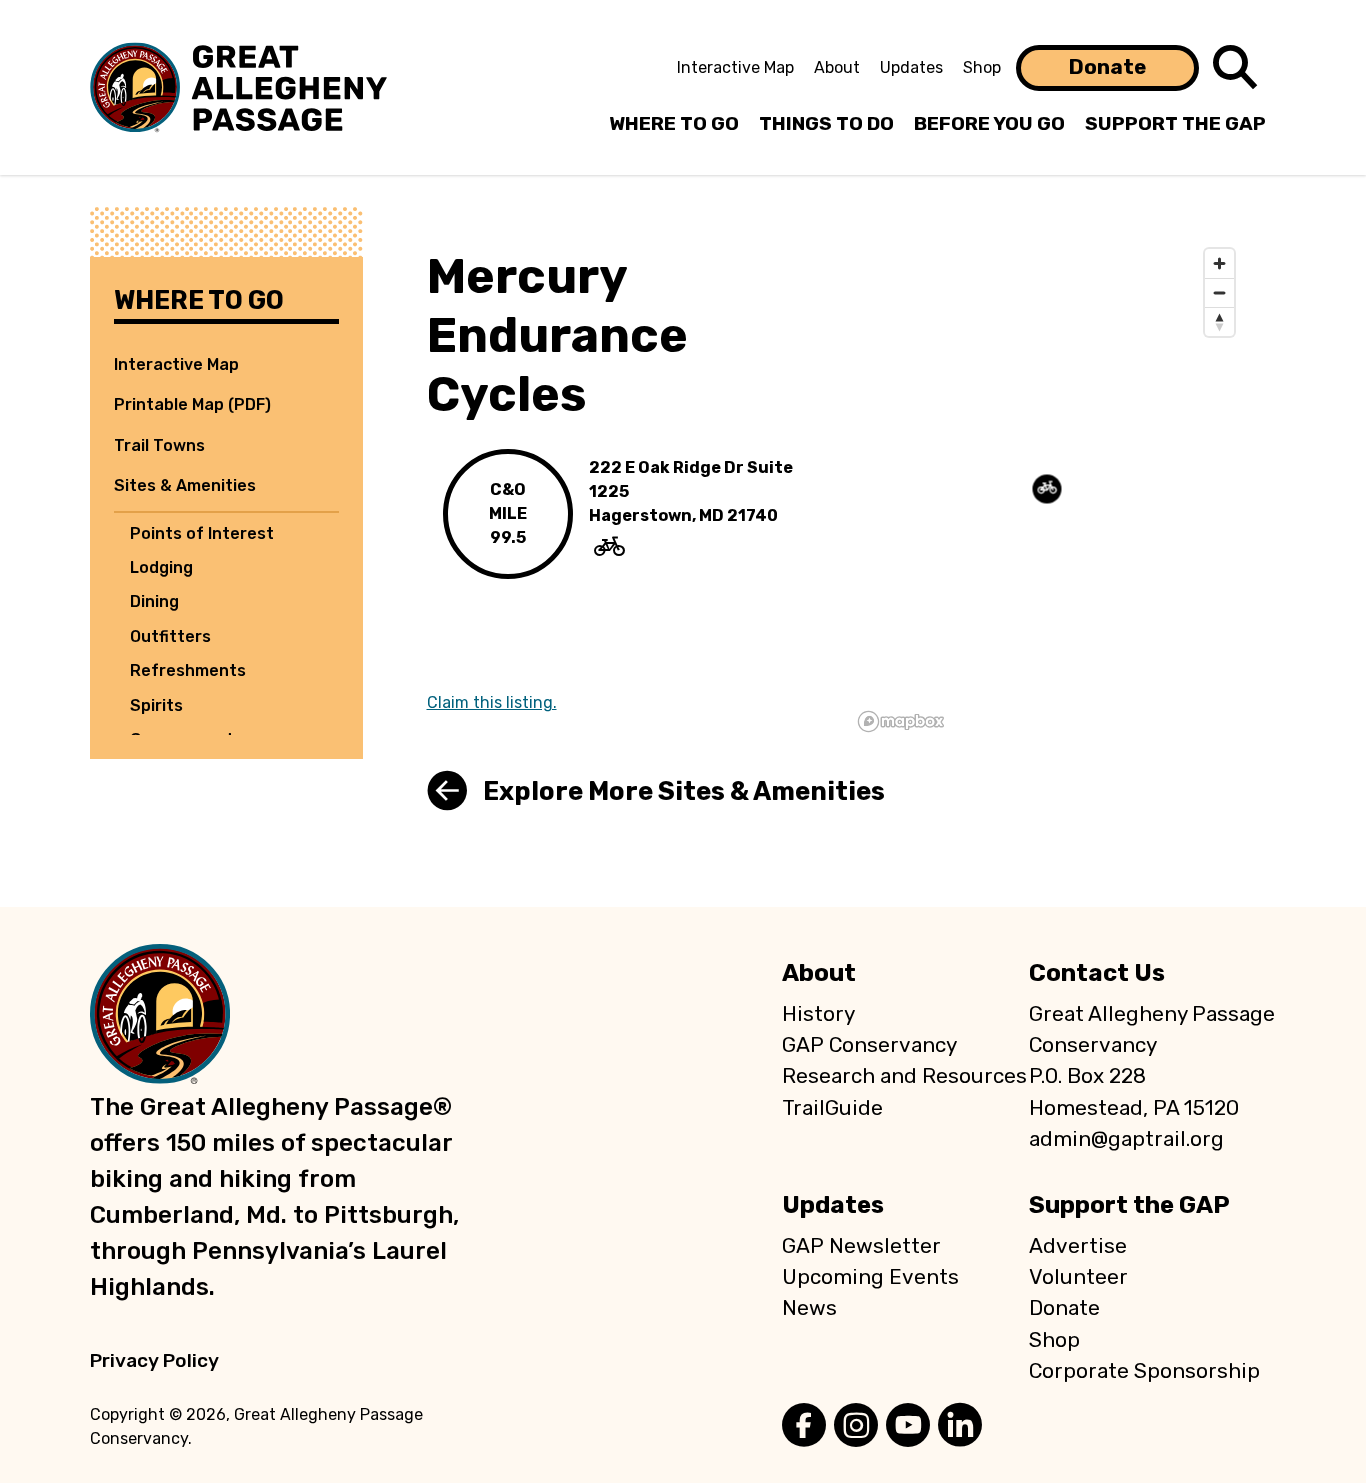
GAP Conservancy (869, 1045)
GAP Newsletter (861, 1246)
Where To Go (674, 123)
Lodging (161, 567)
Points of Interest (202, 533)
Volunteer (1078, 1277)
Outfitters (170, 636)
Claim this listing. (492, 702)
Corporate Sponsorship (1144, 1371)
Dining (154, 601)
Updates (911, 67)
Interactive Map (735, 67)
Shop (982, 67)
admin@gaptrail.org (1126, 1139)
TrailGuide (832, 1108)
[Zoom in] (1219, 263)
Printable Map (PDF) (192, 404)
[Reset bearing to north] (1219, 321)
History (818, 1014)
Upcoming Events (870, 1277)
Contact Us (1097, 973)
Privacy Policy (154, 1360)
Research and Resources (904, 1076)
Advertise (1078, 1246)
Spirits (156, 705)
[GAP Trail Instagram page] (856, 1427)
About (837, 67)
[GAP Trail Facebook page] (804, 1427)
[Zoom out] (1219, 292)
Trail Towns (159, 445)
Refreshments (188, 670)
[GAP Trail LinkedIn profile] (960, 1427)
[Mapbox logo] (901, 721)
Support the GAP (1129, 1205)
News (809, 1308)
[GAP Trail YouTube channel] (908, 1427)
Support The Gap (1175, 123)
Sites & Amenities (185, 485)
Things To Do (826, 123)
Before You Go (989, 123)
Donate (1107, 67)
